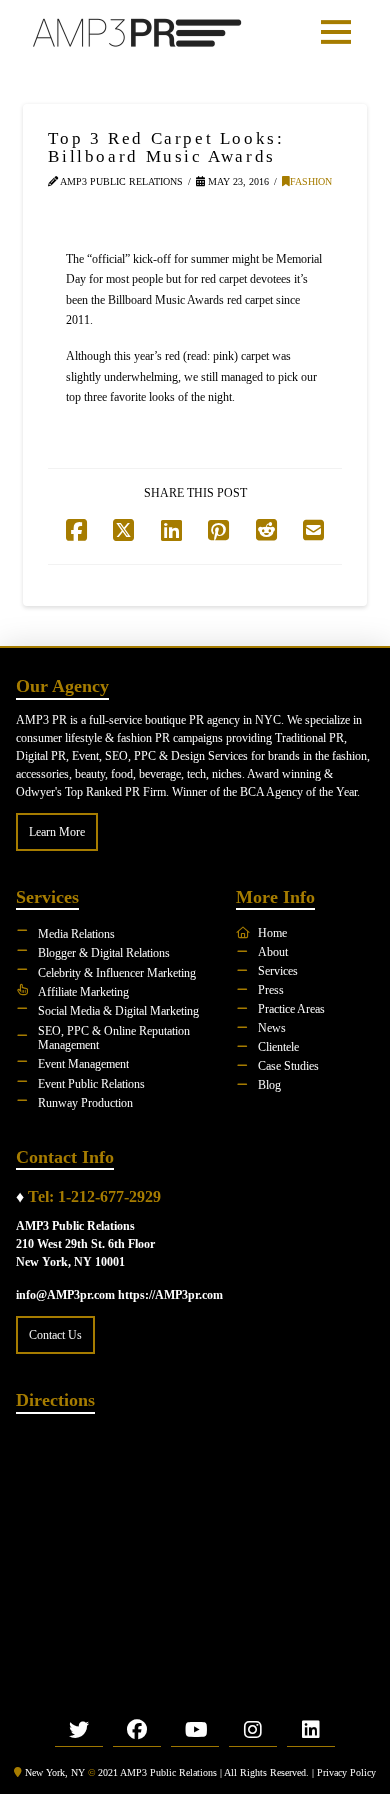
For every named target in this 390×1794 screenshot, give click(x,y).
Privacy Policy (346, 1772)
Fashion (311, 181)
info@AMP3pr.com (65, 1295)
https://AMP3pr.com (170, 1295)
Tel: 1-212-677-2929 (94, 1196)
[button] (336, 32)
